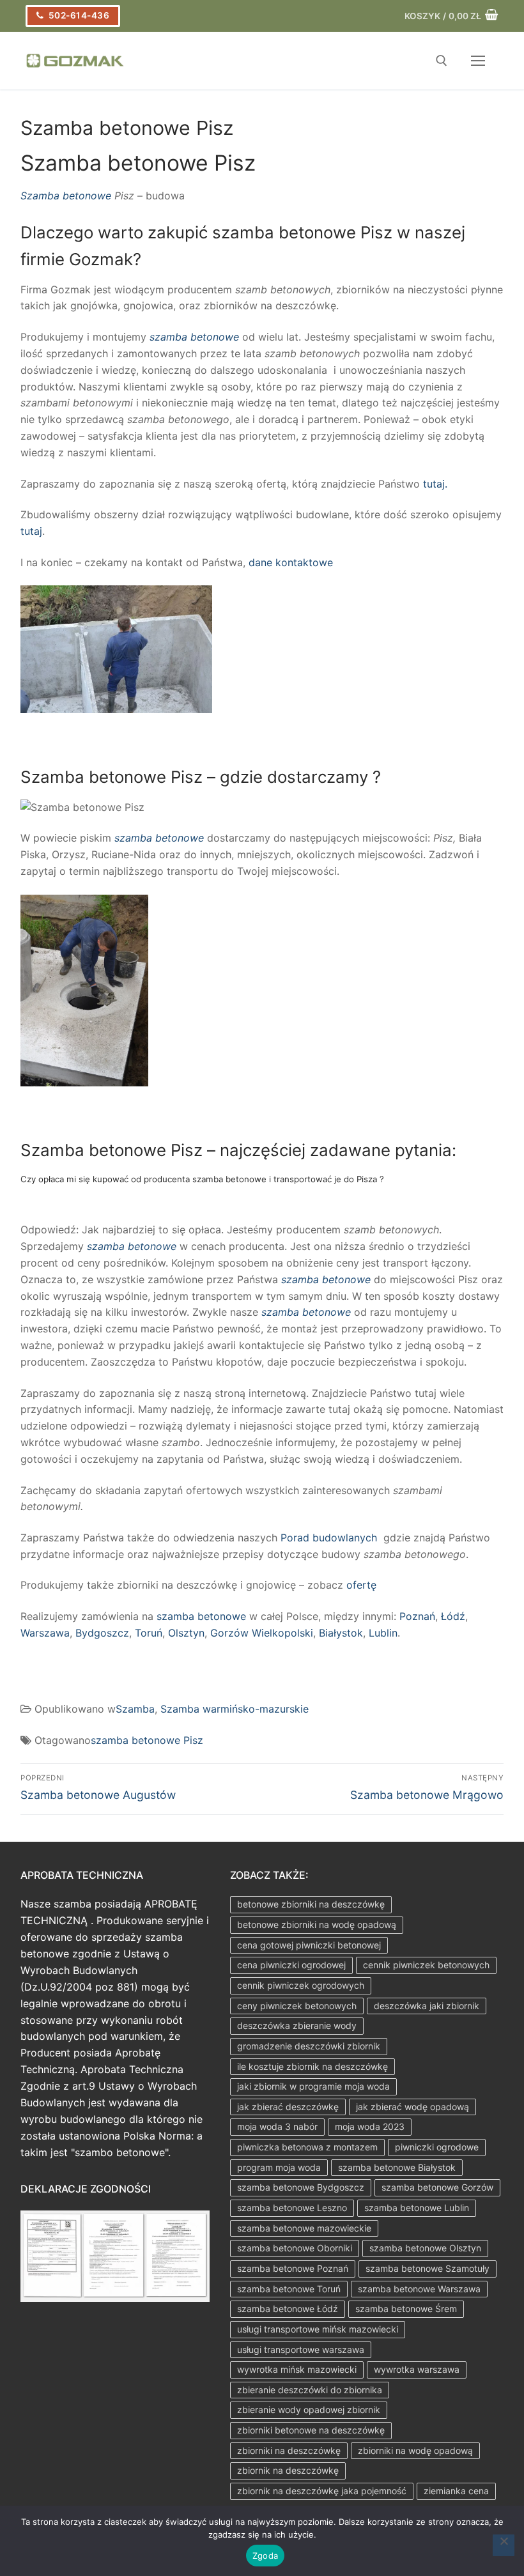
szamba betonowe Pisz (147, 1740)
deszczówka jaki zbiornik (427, 2006)
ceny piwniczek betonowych (297, 2006)
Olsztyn (186, 1633)
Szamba (135, 1709)
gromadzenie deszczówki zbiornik (309, 2046)
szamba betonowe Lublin (417, 2208)
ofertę (361, 1585)
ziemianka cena (456, 2491)
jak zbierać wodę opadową (412, 2107)
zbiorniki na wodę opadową (415, 2450)
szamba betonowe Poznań (293, 2268)
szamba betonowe (194, 337)
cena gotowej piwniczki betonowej (309, 1945)
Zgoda (265, 2556)
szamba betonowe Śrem (406, 2309)
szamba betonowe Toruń (289, 2289)
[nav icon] (478, 61)
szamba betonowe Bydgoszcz (301, 2187)
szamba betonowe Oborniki (295, 2248)
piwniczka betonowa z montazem (307, 2147)
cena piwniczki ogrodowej (291, 1965)
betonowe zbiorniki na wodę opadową (317, 1924)
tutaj (31, 531)
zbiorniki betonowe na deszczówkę (311, 2430)
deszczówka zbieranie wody (297, 2025)
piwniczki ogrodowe (437, 2147)
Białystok (341, 1633)
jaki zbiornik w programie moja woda (313, 2086)
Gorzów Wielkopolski (262, 1633)
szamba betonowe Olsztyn (425, 2248)
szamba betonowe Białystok (397, 2167)
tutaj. (434, 484)
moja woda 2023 (370, 2126)
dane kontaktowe (291, 562)
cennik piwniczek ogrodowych (301, 1985)
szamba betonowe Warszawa (419, 2289)
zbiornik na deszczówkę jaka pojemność (322, 2491)
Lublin (383, 1633)
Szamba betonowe (66, 196)
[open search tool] (442, 61)
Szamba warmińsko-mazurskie (235, 1709)
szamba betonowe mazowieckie (304, 2228)
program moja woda (279, 2167)
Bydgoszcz (102, 1633)
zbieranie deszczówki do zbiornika (310, 2390)
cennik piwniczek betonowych (426, 1965)
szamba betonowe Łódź (288, 2309)
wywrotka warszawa (417, 2369)
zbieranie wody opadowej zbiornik (309, 2410)
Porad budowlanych (329, 1538)
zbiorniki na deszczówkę (289, 2450)
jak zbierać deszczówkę (288, 2107)
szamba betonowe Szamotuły (428, 2268)
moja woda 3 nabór (277, 2126)
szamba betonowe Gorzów (437, 2187)
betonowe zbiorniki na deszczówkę (311, 1904)
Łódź (453, 1616)
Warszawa (45, 1633)
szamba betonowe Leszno (292, 2208)
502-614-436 (78, 15)
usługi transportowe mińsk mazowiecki (318, 2329)
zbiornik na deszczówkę (288, 2470)
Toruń (149, 1633)
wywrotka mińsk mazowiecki (297, 2369)
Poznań (417, 1616)
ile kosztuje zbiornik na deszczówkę (312, 2066)
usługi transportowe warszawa (301, 2349)
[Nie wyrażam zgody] (504, 2545)
